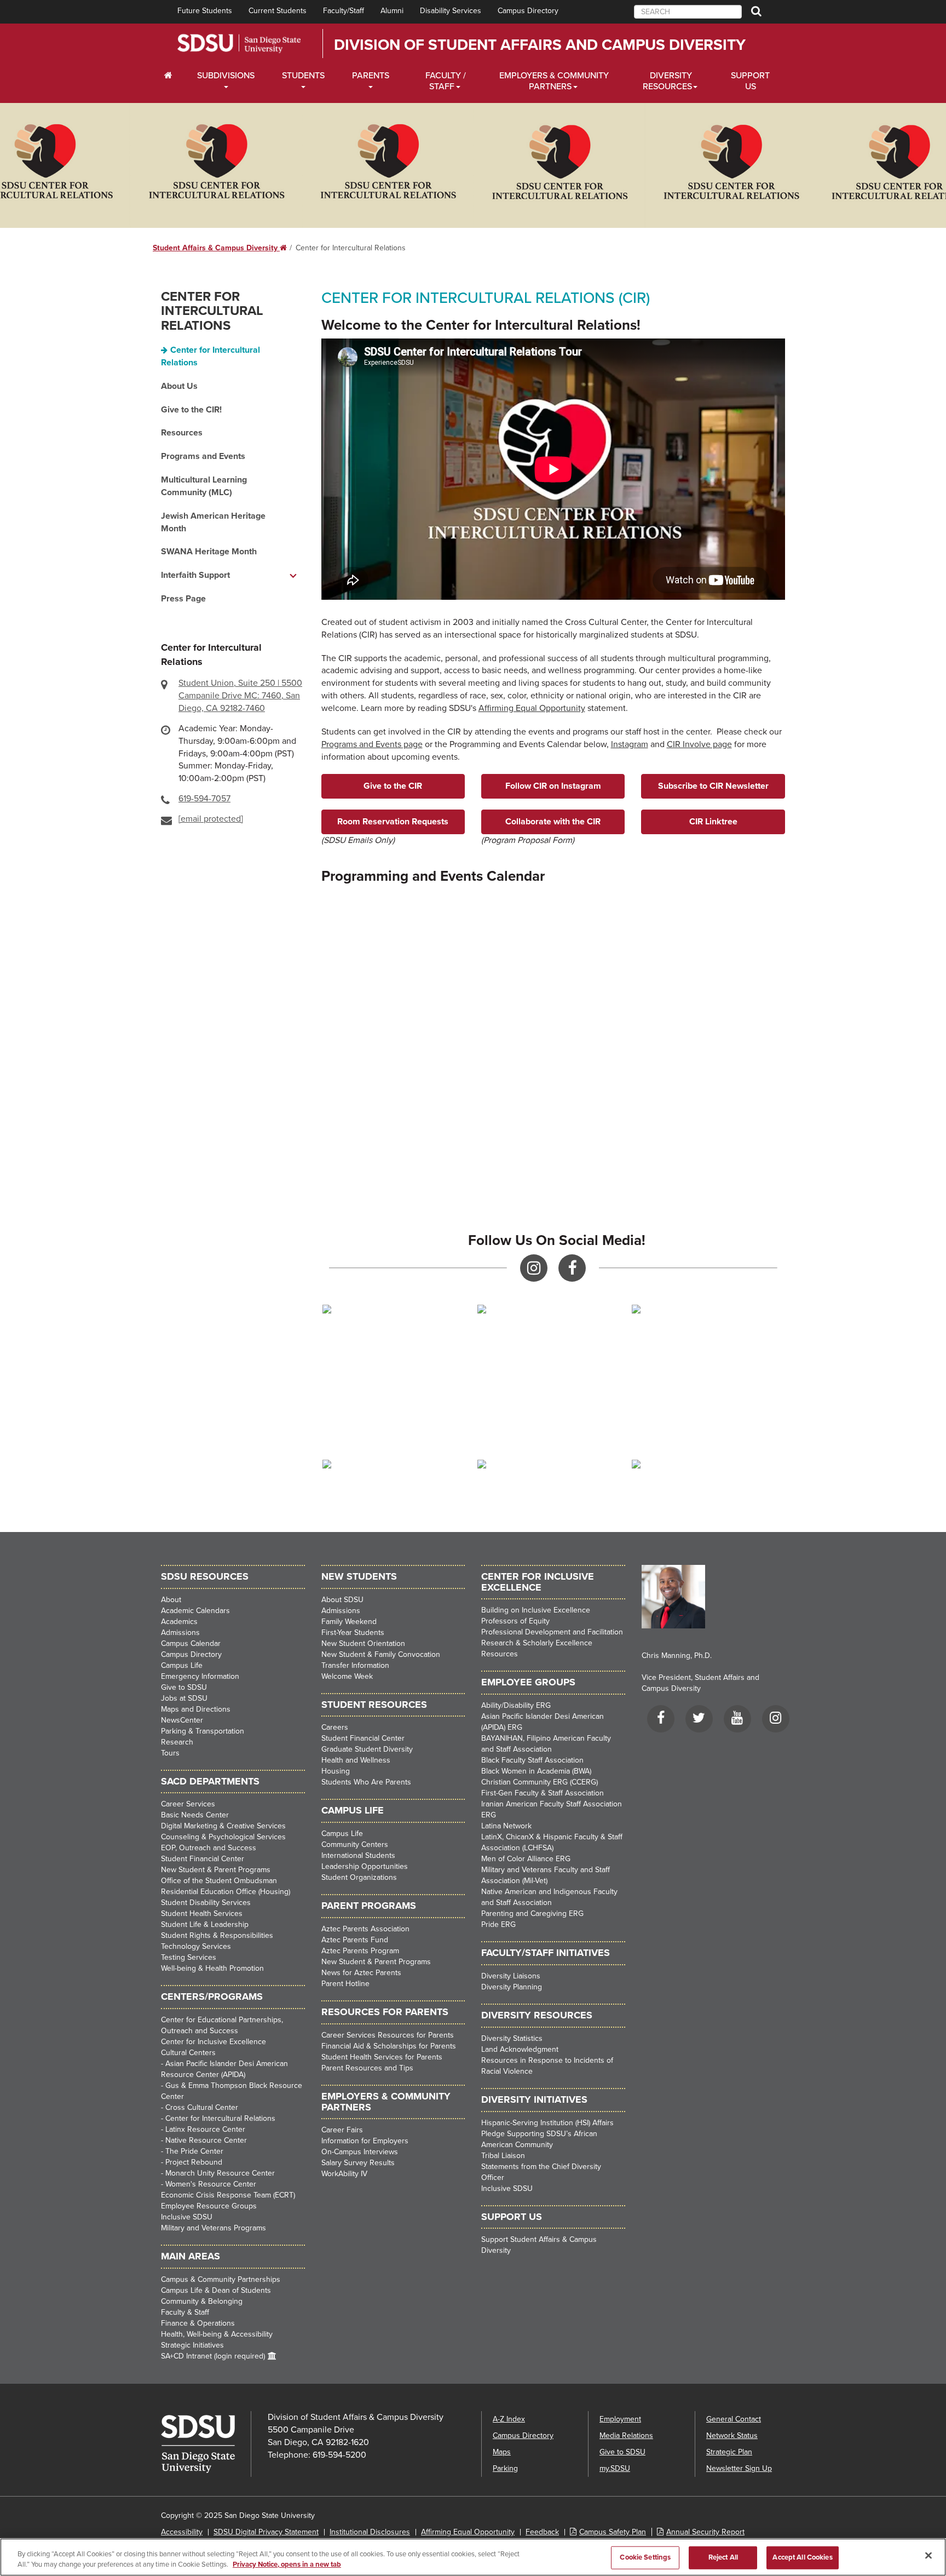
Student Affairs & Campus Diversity (220, 248)
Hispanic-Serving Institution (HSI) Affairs (547, 2123)
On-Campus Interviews (360, 2152)
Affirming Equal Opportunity (532, 708)
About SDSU (342, 1600)
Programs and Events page (372, 744)
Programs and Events (203, 456)
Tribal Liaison (503, 2156)
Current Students (278, 11)
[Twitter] (699, 1720)
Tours (170, 1753)
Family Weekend (349, 1622)
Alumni (392, 11)
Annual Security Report (705, 2532)
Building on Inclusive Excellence (536, 1610)
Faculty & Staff (185, 2312)
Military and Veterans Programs (214, 2228)
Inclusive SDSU (187, 2217)
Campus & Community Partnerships (221, 2279)
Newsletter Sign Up (739, 2468)
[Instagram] (776, 1720)
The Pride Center (194, 2151)
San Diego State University (239, 44)
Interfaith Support (195, 575)
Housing (336, 1771)
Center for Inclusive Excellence (214, 2042)
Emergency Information (200, 1676)
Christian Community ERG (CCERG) (540, 1782)
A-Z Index (509, 2419)
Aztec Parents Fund (355, 1940)
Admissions (180, 1633)
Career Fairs (342, 2130)
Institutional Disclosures (370, 2532)
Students (303, 76)
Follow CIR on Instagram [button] (553, 786)
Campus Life (182, 1665)
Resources (182, 433)
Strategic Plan (729, 2452)
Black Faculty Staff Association (532, 1760)
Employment (620, 2419)
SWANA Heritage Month (209, 552)
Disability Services (451, 11)
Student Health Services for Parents (382, 2057)
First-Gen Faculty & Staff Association (543, 1793)
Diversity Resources (667, 81)
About (171, 1600)
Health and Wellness (356, 1760)
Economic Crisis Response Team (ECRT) (228, 2195)
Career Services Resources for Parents (388, 2035)
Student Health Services (202, 1914)
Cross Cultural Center (202, 2107)
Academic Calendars (195, 1611)
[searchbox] (688, 12)
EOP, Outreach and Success (209, 1848)
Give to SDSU (184, 1687)
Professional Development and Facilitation (552, 1632)
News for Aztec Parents (361, 1973)
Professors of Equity (515, 1621)
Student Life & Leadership (205, 1924)
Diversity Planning (512, 1987)
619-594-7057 (204, 799)
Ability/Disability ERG (516, 1705)
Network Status (732, 2436)
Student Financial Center (203, 1859)
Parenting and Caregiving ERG (532, 1914)
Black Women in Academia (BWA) (536, 1771)
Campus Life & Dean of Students (216, 2290)
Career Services (188, 1804)
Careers (335, 1727)
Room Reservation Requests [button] (393, 822)
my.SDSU (615, 2468)
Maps (502, 2452)
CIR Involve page (699, 744)
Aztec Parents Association (365, 1929)
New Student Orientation (363, 1643)
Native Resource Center (206, 2140)
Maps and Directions (196, 1709)
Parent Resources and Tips (367, 2068)
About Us (179, 386)
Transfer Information (355, 1665)
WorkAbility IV (344, 2174)
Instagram (630, 744)
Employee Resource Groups (209, 2206)
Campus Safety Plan (613, 2532)
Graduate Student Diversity (367, 1749)
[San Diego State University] (206, 2444)
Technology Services (196, 1946)
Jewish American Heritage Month (213, 522)
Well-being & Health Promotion (212, 1968)
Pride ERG (498, 1924)
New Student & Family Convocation (381, 1654)
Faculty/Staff (344, 11)
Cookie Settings (645, 2557)
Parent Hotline (345, 1984)
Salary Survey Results (358, 2163)
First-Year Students (353, 1633)
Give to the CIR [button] (393, 786)
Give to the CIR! (191, 410)
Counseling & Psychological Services (223, 1837)
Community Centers (355, 1844)
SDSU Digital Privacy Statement (266, 2532)
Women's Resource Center (211, 2184)
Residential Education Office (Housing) (226, 1892)
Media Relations (626, 2436)
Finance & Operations (198, 2323)
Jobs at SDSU (184, 1698)
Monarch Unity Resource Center (220, 2173)
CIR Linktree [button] (713, 822)
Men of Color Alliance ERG (526, 1859)
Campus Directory (528, 11)
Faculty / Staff (446, 81)
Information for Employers (365, 2141)
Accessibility (182, 2532)
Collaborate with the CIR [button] (553, 822)
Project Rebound (194, 2162)
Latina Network (506, 1826)
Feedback (542, 2532)
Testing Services (189, 1957)
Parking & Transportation (203, 1731)
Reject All (723, 2557)
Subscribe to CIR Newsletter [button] (713, 786)
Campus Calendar (191, 1643)
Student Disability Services (206, 1903)
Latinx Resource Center (205, 2129)
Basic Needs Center (195, 1815)
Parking (505, 2468)
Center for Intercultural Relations (212, 311)
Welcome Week (347, 1676)
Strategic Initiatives (192, 2345)
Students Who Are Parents (366, 1782)
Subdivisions (226, 76)
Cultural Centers (188, 2053)
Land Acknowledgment (520, 2049)
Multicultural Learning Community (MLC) (204, 486)
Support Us (750, 81)
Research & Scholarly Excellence (537, 1643)
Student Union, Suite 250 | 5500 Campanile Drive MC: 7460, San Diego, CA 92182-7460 (240, 696)
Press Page (183, 599)
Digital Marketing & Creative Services (223, 1826)
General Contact (734, 2419)
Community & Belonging (202, 2301)
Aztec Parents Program (360, 1951)
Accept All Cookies (802, 2557)
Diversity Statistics (512, 2038)
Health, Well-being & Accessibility (217, 2334)
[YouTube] (737, 1720)
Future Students (205, 11)
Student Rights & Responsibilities (217, 1935)
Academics (179, 1622)
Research (177, 1742)
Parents (371, 76)
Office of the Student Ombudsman (219, 1881)
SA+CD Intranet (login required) (213, 2356)
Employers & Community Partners (554, 81)
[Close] (928, 2556)
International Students (358, 1855)
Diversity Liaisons (511, 1976)
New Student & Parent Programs (216, 1870)
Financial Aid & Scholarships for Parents (389, 2046)
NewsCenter (182, 1720)
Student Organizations (359, 1877)
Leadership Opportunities (365, 1866)
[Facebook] (661, 1720)
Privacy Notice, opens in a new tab (287, 2564)
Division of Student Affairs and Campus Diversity (540, 45)
